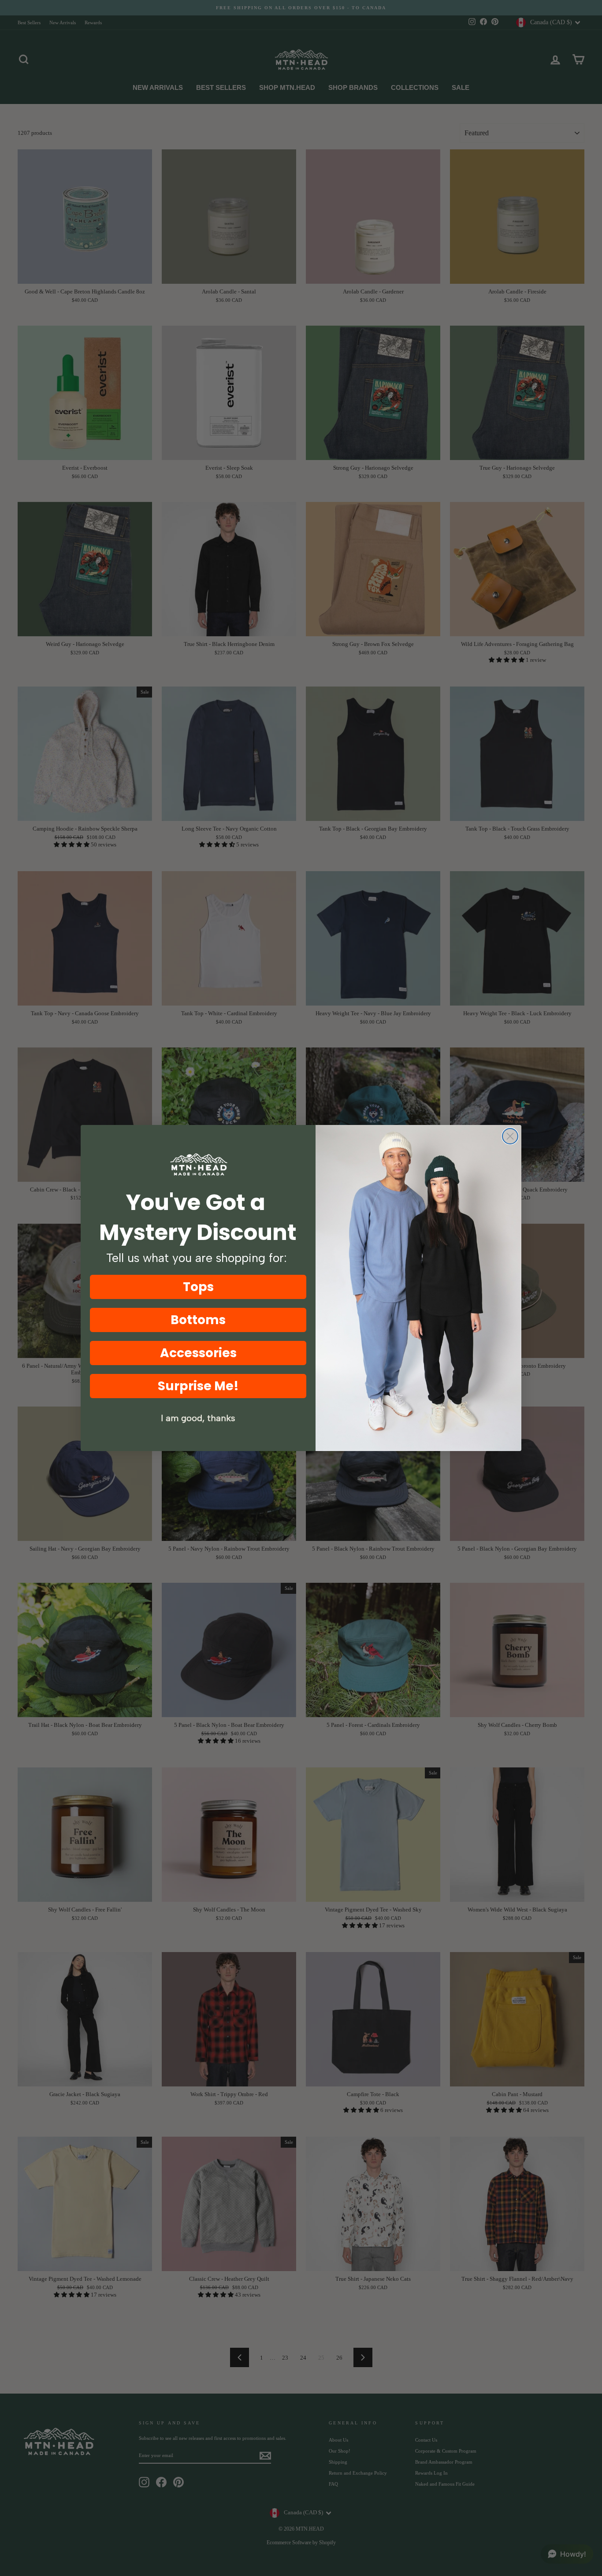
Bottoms (198, 1320)
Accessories (198, 1353)
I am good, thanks (198, 1418)
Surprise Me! (198, 1386)
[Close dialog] (510, 1136)
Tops (198, 1287)
